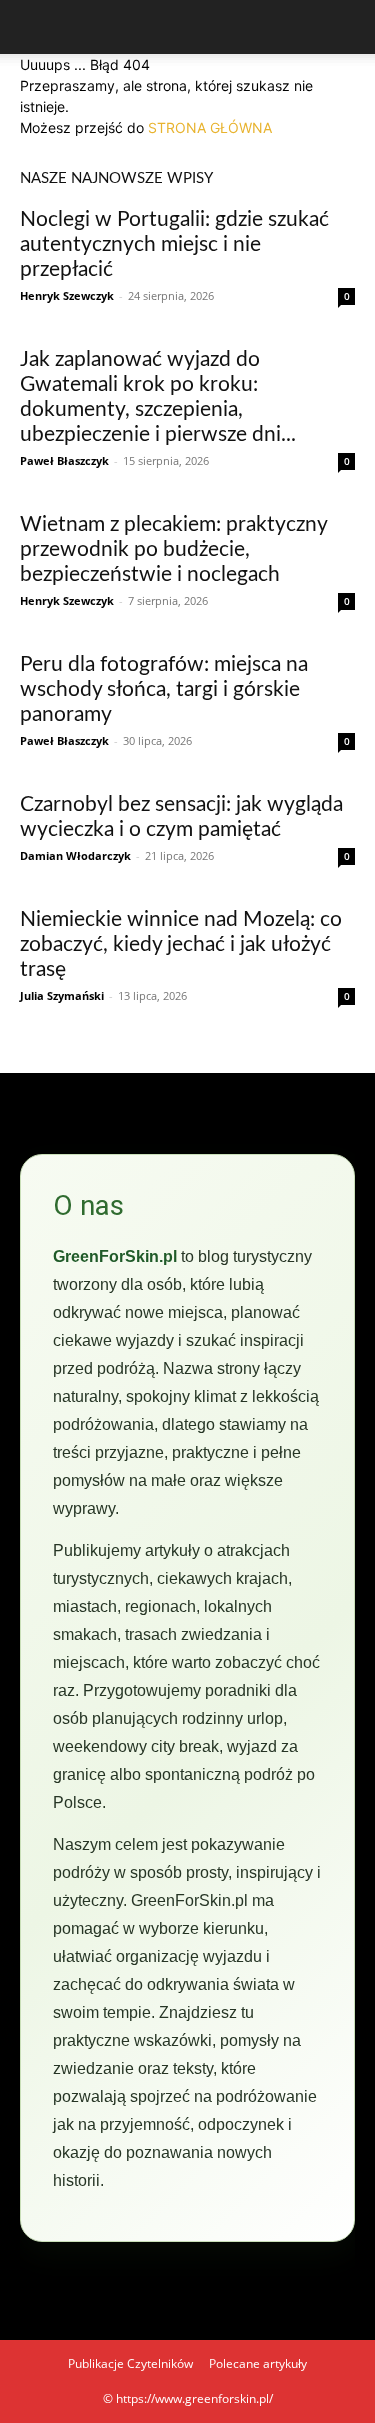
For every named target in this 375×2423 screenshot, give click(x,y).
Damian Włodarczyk (75, 855)
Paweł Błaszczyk (64, 460)
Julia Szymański (62, 995)
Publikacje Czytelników (130, 2363)
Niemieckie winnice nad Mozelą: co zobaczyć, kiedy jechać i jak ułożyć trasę (181, 944)
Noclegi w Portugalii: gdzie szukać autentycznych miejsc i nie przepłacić (174, 244)
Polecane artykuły (258, 2363)
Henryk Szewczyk (67, 295)
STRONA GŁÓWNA (210, 127)
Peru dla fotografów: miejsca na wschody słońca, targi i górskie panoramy (164, 689)
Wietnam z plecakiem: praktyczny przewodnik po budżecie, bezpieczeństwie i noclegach (173, 549)
